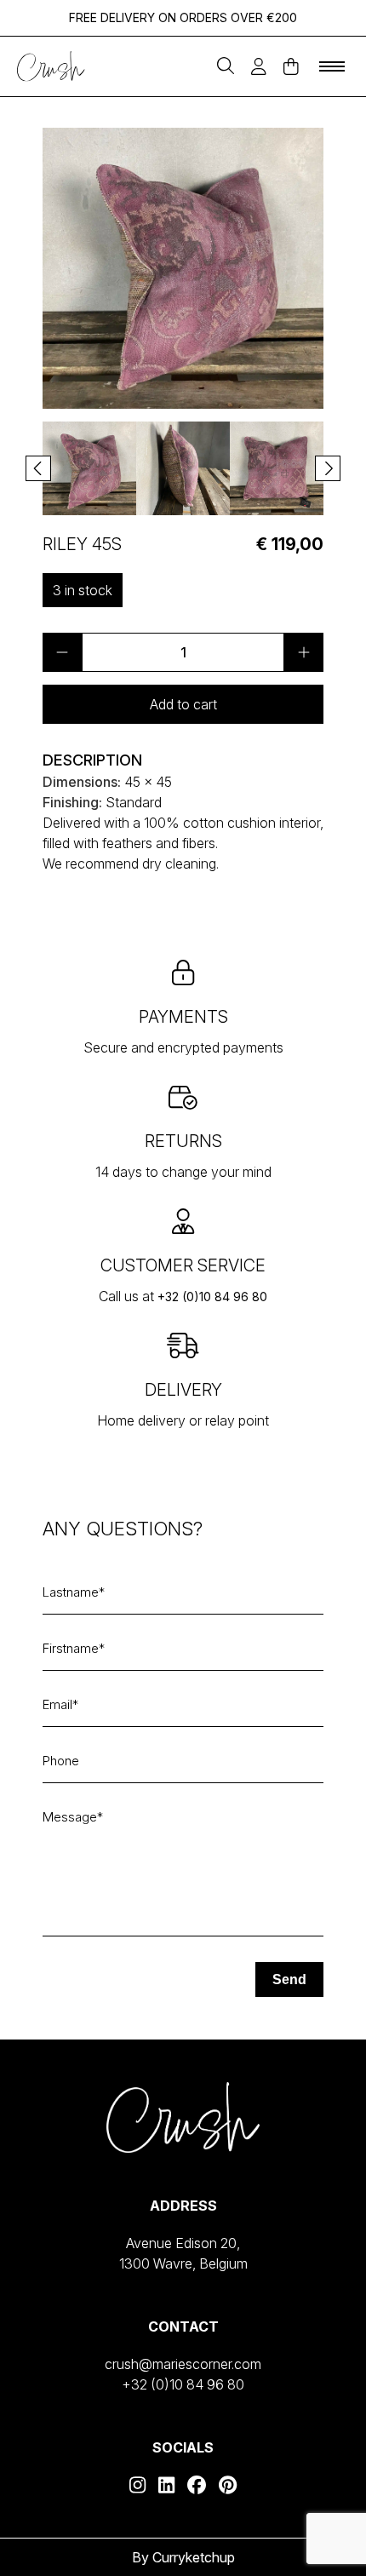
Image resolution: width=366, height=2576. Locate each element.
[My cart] (291, 67)
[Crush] (51, 67)
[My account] (259, 67)
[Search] (226, 67)
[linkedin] (166, 2485)
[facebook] (197, 2485)
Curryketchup (194, 2557)
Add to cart (183, 704)
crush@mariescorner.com (183, 2364)
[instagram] (137, 2485)
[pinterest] (228, 2485)
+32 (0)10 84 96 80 (212, 1297)
